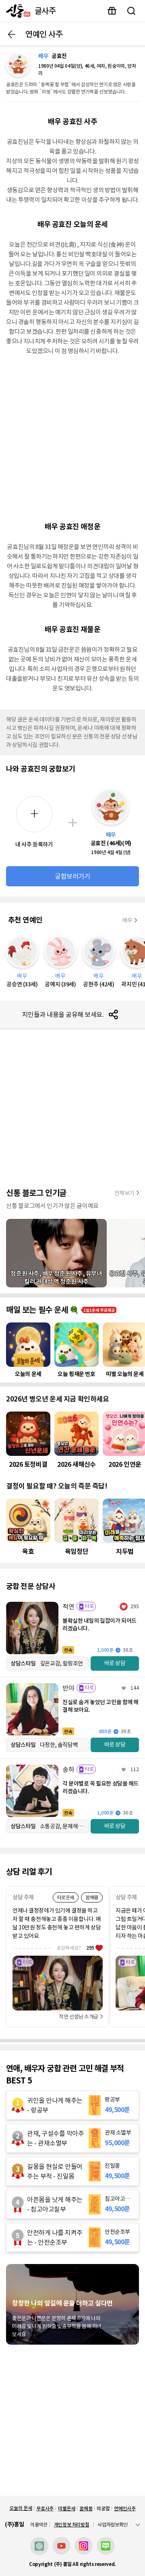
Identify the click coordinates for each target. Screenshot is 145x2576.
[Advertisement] (72, 438)
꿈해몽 (86, 2508)
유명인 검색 (131, 11)
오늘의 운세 (21, 2508)
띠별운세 (67, 2508)
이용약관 (39, 2525)
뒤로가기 (12, 34)
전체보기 (124, 1193)
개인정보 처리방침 (72, 2525)
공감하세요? (75, 1948)
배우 (127, 920)
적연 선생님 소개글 (79, 2017)
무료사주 (45, 2508)
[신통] (16, 11)
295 (135, 1606)
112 (135, 1769)
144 (135, 1688)
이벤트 (112, 11)
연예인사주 (125, 2508)
